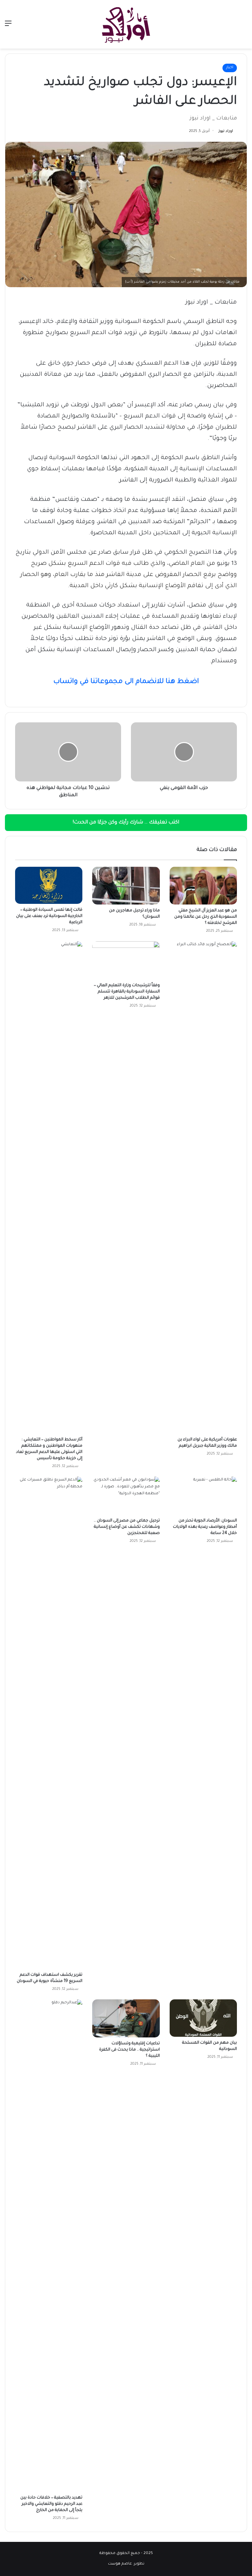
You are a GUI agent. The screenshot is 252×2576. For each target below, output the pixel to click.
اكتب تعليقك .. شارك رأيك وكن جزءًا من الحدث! (126, 823)
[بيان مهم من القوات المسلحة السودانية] (203, 2018)
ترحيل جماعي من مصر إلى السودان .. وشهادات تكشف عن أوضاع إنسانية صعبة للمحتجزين (127, 1527)
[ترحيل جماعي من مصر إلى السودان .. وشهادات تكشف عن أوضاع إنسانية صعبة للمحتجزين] (126, 1496)
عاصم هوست (120, 2564)
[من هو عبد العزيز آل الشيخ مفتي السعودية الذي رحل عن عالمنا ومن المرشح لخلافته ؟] (203, 886)
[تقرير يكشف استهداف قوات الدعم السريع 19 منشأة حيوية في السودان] (49, 1723)
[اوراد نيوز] (126, 24)
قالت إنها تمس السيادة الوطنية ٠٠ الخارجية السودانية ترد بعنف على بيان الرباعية (49, 916)
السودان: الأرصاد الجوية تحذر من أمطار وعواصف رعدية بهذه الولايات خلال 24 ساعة (205, 1527)
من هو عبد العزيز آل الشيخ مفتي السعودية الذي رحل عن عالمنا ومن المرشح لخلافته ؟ (206, 917)
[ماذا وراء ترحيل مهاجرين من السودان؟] (126, 886)
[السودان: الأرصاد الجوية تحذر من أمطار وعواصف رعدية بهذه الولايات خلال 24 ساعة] (203, 1496)
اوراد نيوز (226, 131)
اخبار (230, 68)
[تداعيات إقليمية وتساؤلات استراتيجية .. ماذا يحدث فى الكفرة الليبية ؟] (126, 2018)
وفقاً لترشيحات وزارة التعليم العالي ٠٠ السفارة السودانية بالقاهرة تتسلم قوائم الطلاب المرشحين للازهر (127, 992)
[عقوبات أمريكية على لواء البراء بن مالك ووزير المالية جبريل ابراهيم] (203, 1187)
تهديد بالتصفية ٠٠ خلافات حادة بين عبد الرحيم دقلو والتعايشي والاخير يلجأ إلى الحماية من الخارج (51, 2504)
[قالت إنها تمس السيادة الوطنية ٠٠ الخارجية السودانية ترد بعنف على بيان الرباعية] (49, 885)
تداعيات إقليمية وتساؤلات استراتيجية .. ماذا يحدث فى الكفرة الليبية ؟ (129, 2050)
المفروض (168, 575)
